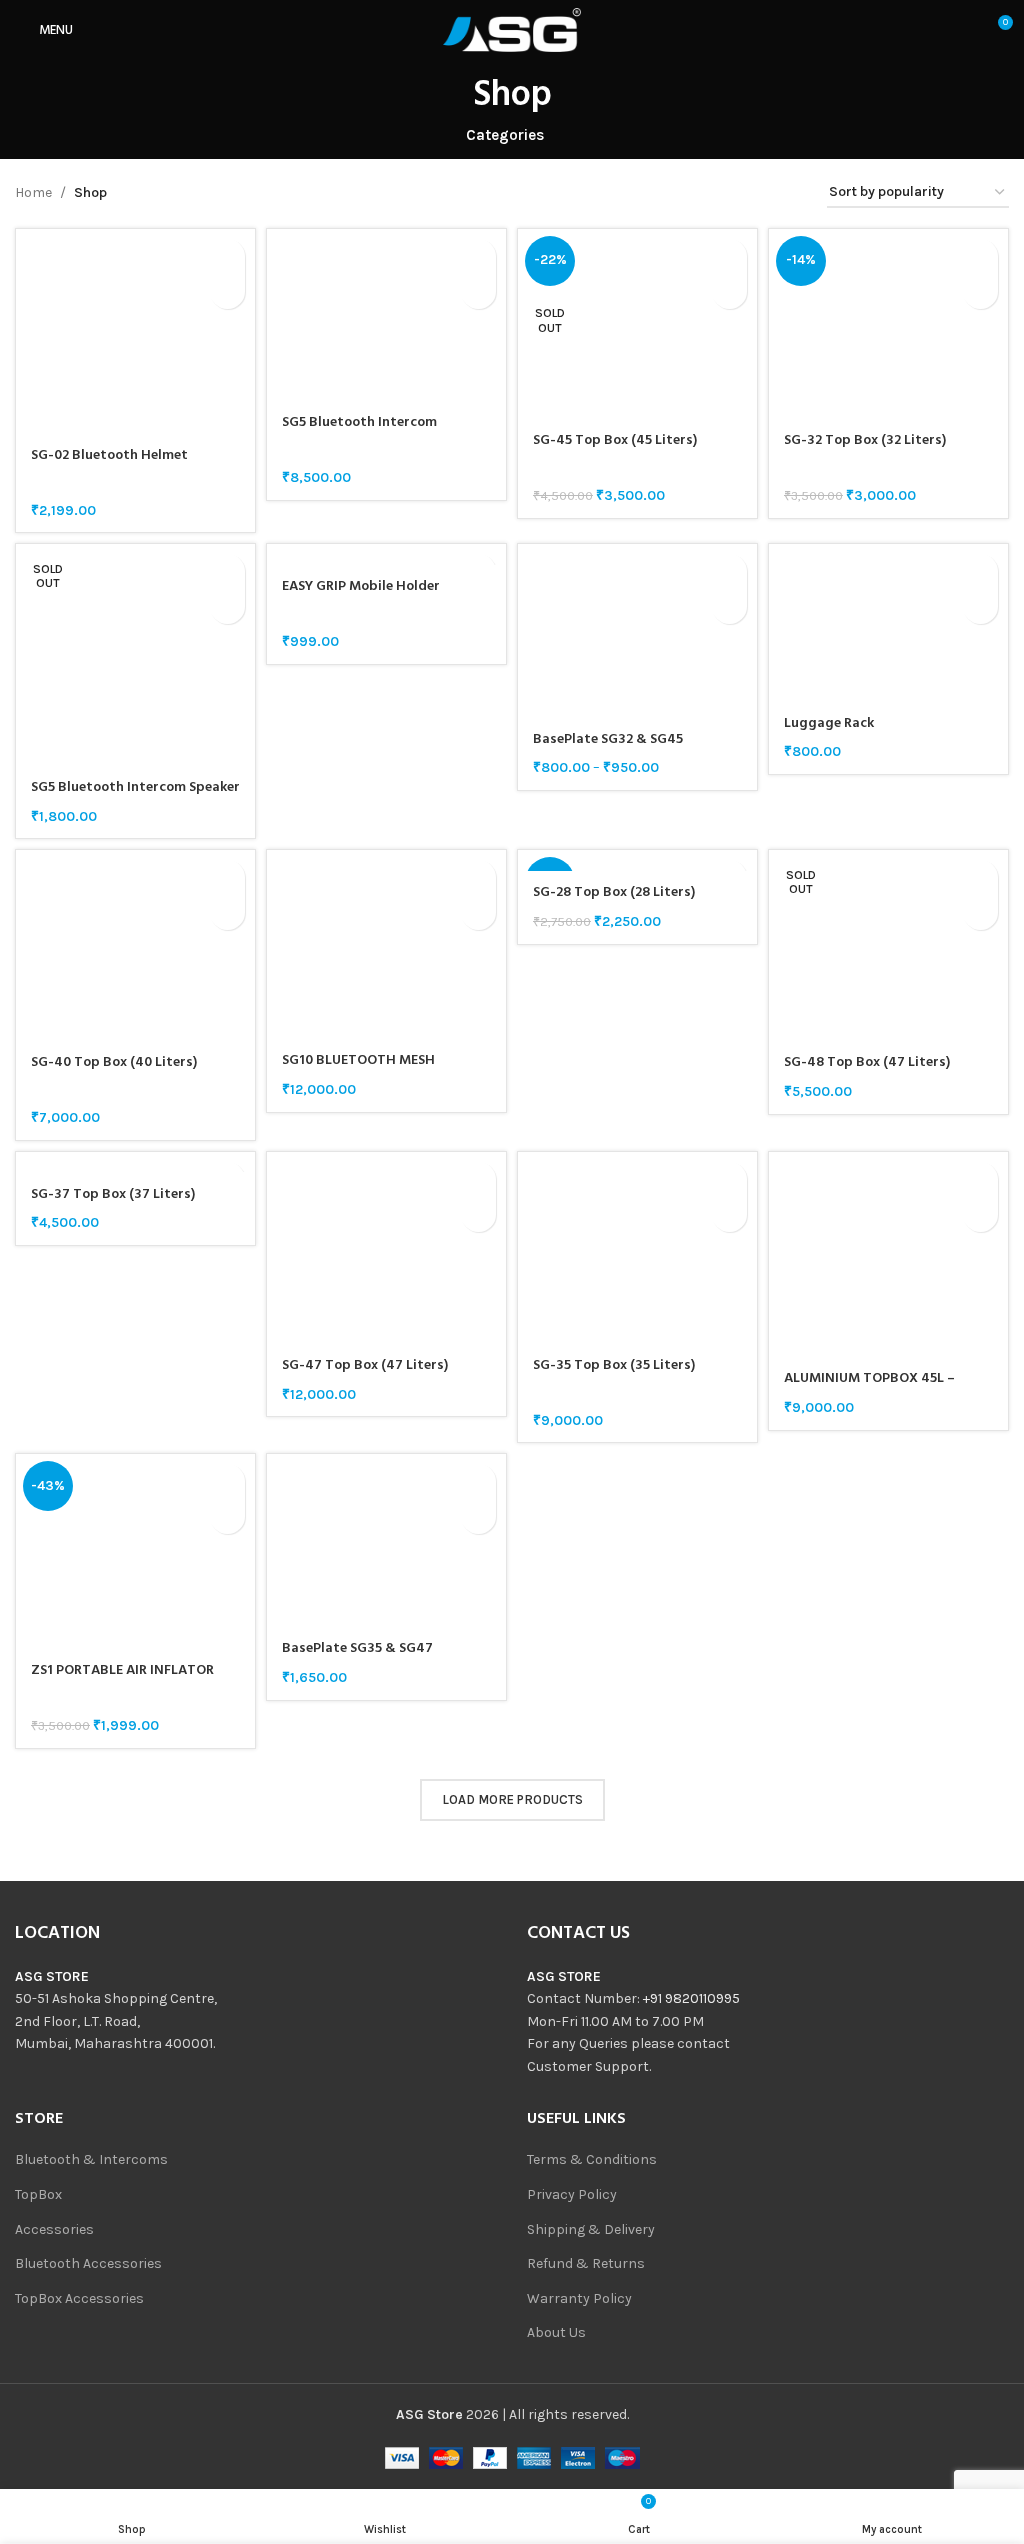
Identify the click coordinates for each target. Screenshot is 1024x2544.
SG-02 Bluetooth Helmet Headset (109, 465)
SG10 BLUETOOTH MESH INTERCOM (358, 1070)
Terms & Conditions (592, 2159)
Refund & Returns (586, 2263)
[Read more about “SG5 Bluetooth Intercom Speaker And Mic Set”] (227, 571)
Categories (505, 135)
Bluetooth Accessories (88, 2263)
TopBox (38, 2194)
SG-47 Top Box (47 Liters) (365, 1365)
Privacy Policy (572, 2194)
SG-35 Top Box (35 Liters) (614, 1365)
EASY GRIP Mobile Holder (361, 586)
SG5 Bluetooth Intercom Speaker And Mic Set (135, 797)
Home (33, 192)
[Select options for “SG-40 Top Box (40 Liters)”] (227, 877)
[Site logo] (512, 28)
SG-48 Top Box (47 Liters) (867, 1062)
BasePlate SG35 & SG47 (357, 1648)
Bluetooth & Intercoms (91, 2159)
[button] (227, 256)
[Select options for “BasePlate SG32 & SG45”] (729, 571)
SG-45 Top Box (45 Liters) (615, 440)
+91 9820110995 (691, 1998)
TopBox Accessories (79, 2298)
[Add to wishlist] (227, 291)
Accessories (54, 2229)
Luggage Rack (829, 723)
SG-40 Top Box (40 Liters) (114, 1062)
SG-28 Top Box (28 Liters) (614, 892)
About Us (556, 2332)
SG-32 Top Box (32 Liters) (865, 440)
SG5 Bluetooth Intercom (359, 422)
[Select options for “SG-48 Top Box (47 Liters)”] (980, 877)
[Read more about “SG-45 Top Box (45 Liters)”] (729, 256)
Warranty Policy (579, 2298)
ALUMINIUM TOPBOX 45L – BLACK (869, 1388)
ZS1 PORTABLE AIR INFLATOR (122, 1670)
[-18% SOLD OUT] (637, 860)
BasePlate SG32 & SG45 (608, 739)
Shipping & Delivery (591, 2229)
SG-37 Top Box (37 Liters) (113, 1194)
